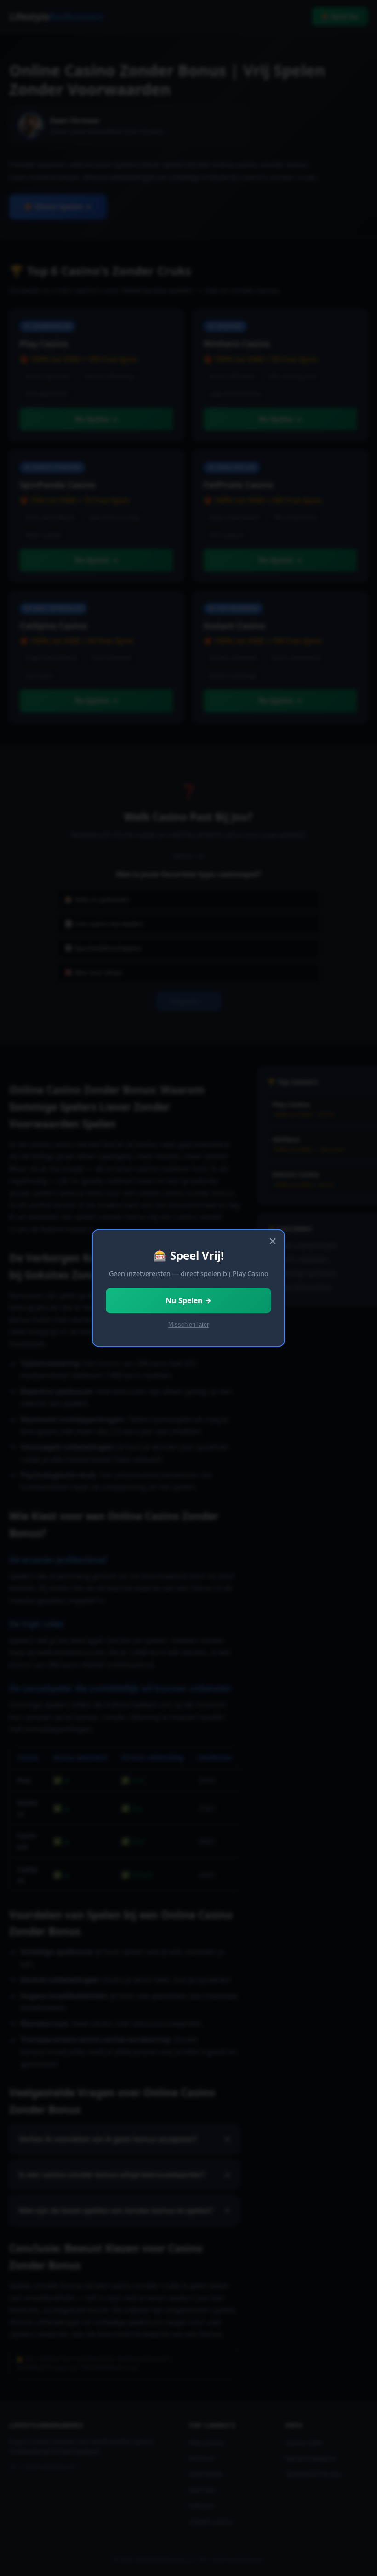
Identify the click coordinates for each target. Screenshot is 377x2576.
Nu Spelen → (188, 1300)
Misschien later (188, 1325)
